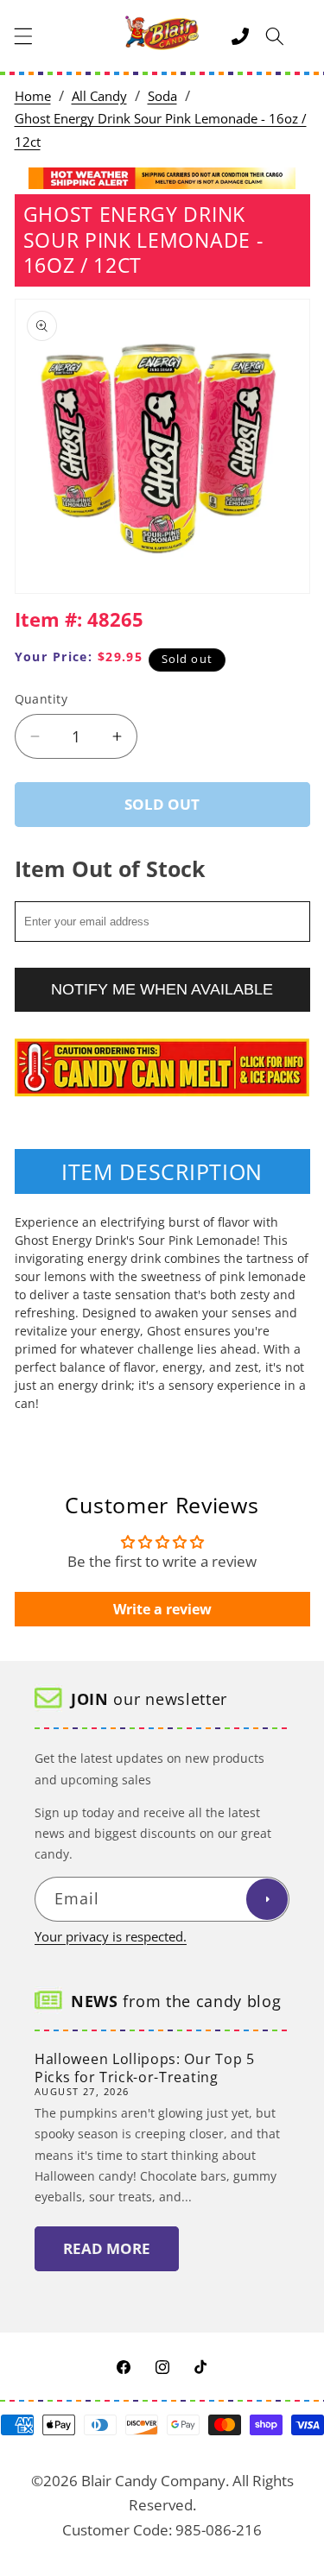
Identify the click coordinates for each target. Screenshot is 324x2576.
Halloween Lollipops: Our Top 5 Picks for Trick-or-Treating (145, 2068)
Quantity (41, 699)
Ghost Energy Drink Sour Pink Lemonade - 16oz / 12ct (161, 130)
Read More (107, 2248)
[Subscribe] (267, 1899)
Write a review (162, 1609)
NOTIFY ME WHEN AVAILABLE (162, 989)
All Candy (99, 96)
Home (33, 96)
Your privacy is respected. (111, 1937)
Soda (162, 96)
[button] (23, 36)
